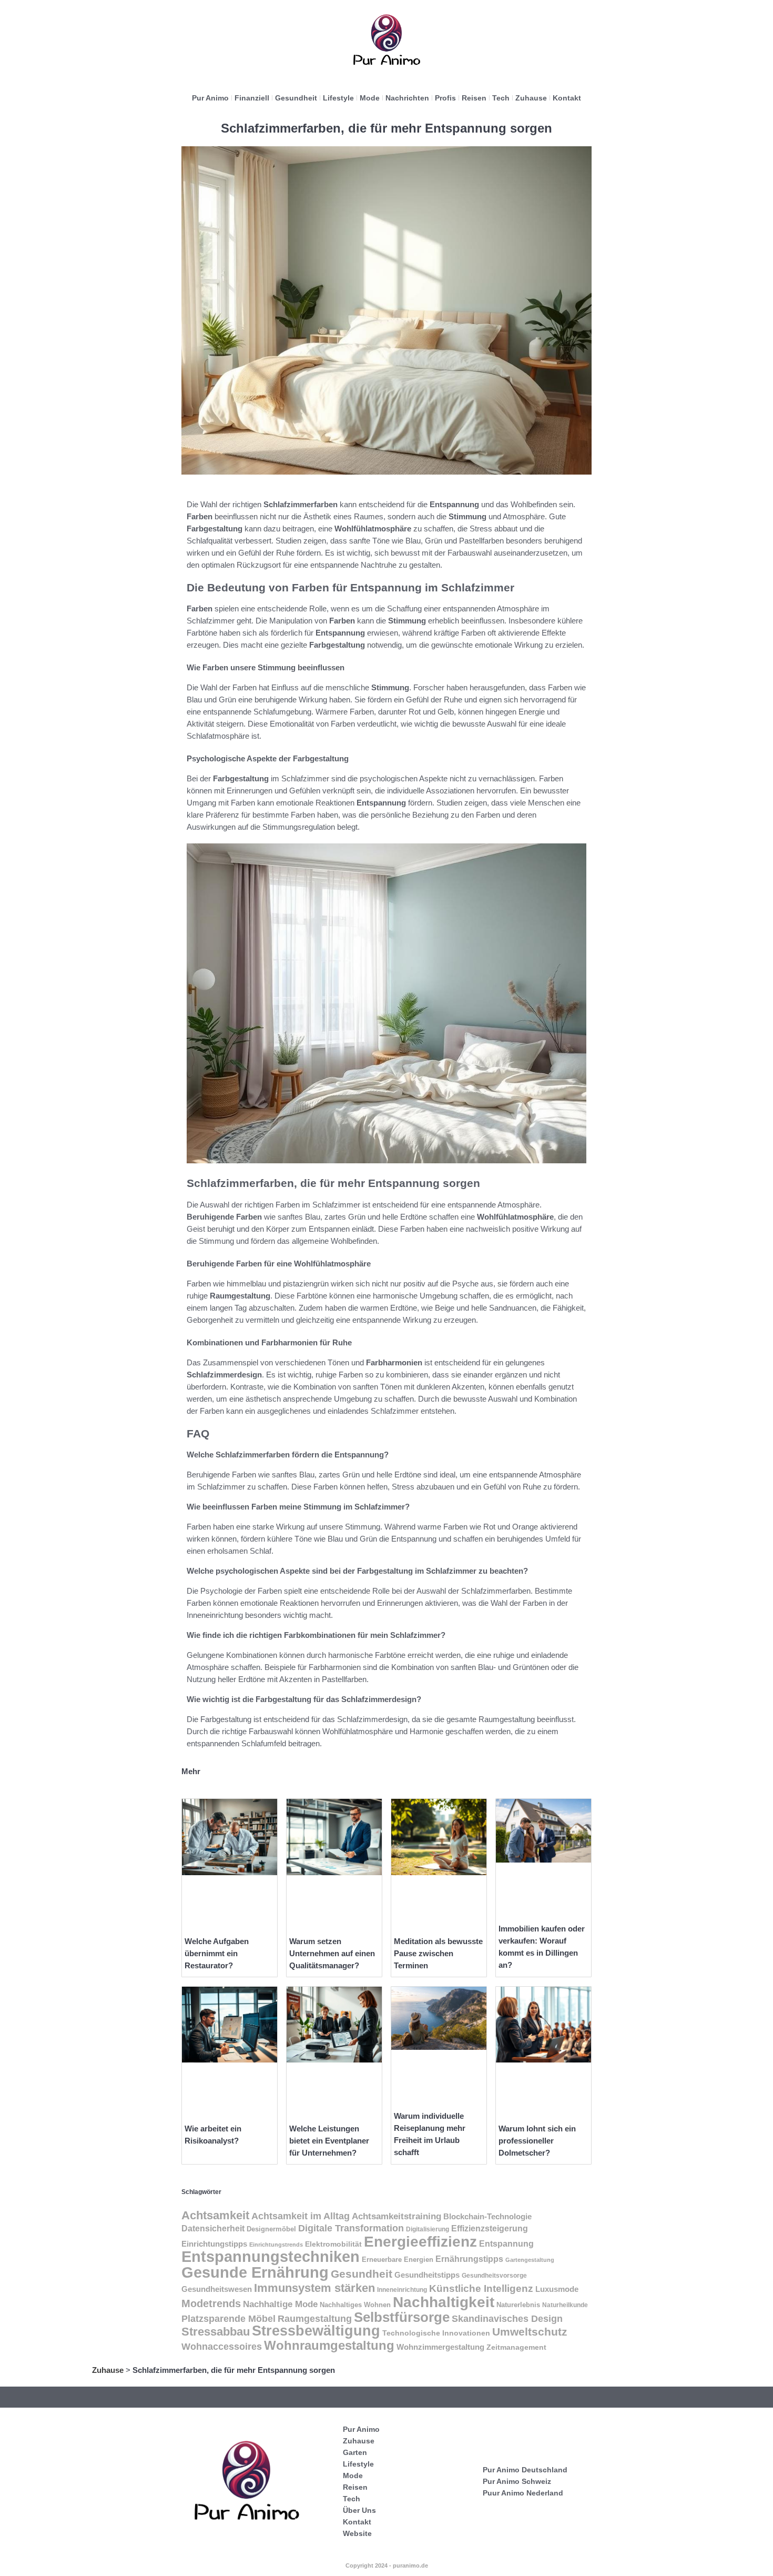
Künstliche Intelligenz (481, 2288)
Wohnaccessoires (222, 2346)
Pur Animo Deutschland (525, 2470)
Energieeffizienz (420, 2242)
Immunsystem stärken (314, 2288)
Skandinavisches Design (507, 2319)
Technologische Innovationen (436, 2333)
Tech (501, 98)
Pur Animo (210, 98)
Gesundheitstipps (427, 2275)
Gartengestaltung (530, 2260)
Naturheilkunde (565, 2305)
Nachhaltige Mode (280, 2304)
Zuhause (531, 98)
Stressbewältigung (316, 2331)
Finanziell (252, 98)
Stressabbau (216, 2332)
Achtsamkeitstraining (396, 2216)
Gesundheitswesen (217, 2289)
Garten (355, 2452)
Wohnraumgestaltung (329, 2345)
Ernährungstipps (469, 2259)
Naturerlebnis (518, 2305)
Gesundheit (296, 98)
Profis (445, 98)
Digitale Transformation (351, 2228)
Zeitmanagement (516, 2347)
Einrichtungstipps (214, 2244)
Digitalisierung (428, 2229)
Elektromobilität (333, 2244)
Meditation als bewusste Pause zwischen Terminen (438, 1953)
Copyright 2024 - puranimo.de (387, 2565)
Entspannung (506, 2244)
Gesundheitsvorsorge (494, 2276)
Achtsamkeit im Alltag (301, 2216)
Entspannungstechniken (271, 2257)
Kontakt (567, 98)
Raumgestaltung (315, 2319)
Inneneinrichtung (402, 2290)
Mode (370, 98)
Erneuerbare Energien (398, 2260)
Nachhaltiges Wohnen (355, 2305)
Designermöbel (271, 2229)
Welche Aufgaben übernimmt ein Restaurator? (217, 1953)
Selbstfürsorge (402, 2317)
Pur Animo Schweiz (517, 2481)
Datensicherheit (213, 2228)
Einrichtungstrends (276, 2245)
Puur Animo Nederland (523, 2493)
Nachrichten (407, 98)
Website (357, 2533)
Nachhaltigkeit (444, 2302)
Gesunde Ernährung (255, 2272)
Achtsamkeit (215, 2215)
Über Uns (359, 2510)
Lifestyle (338, 98)
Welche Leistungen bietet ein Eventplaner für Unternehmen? (329, 2141)
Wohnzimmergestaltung (440, 2347)
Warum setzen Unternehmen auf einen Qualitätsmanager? (332, 1953)
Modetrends (211, 2303)
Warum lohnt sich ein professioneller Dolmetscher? (537, 2141)
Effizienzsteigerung (490, 2228)
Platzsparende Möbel (228, 2318)
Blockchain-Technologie (487, 2216)
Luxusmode (557, 2289)
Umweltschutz (530, 2332)
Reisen (474, 98)
